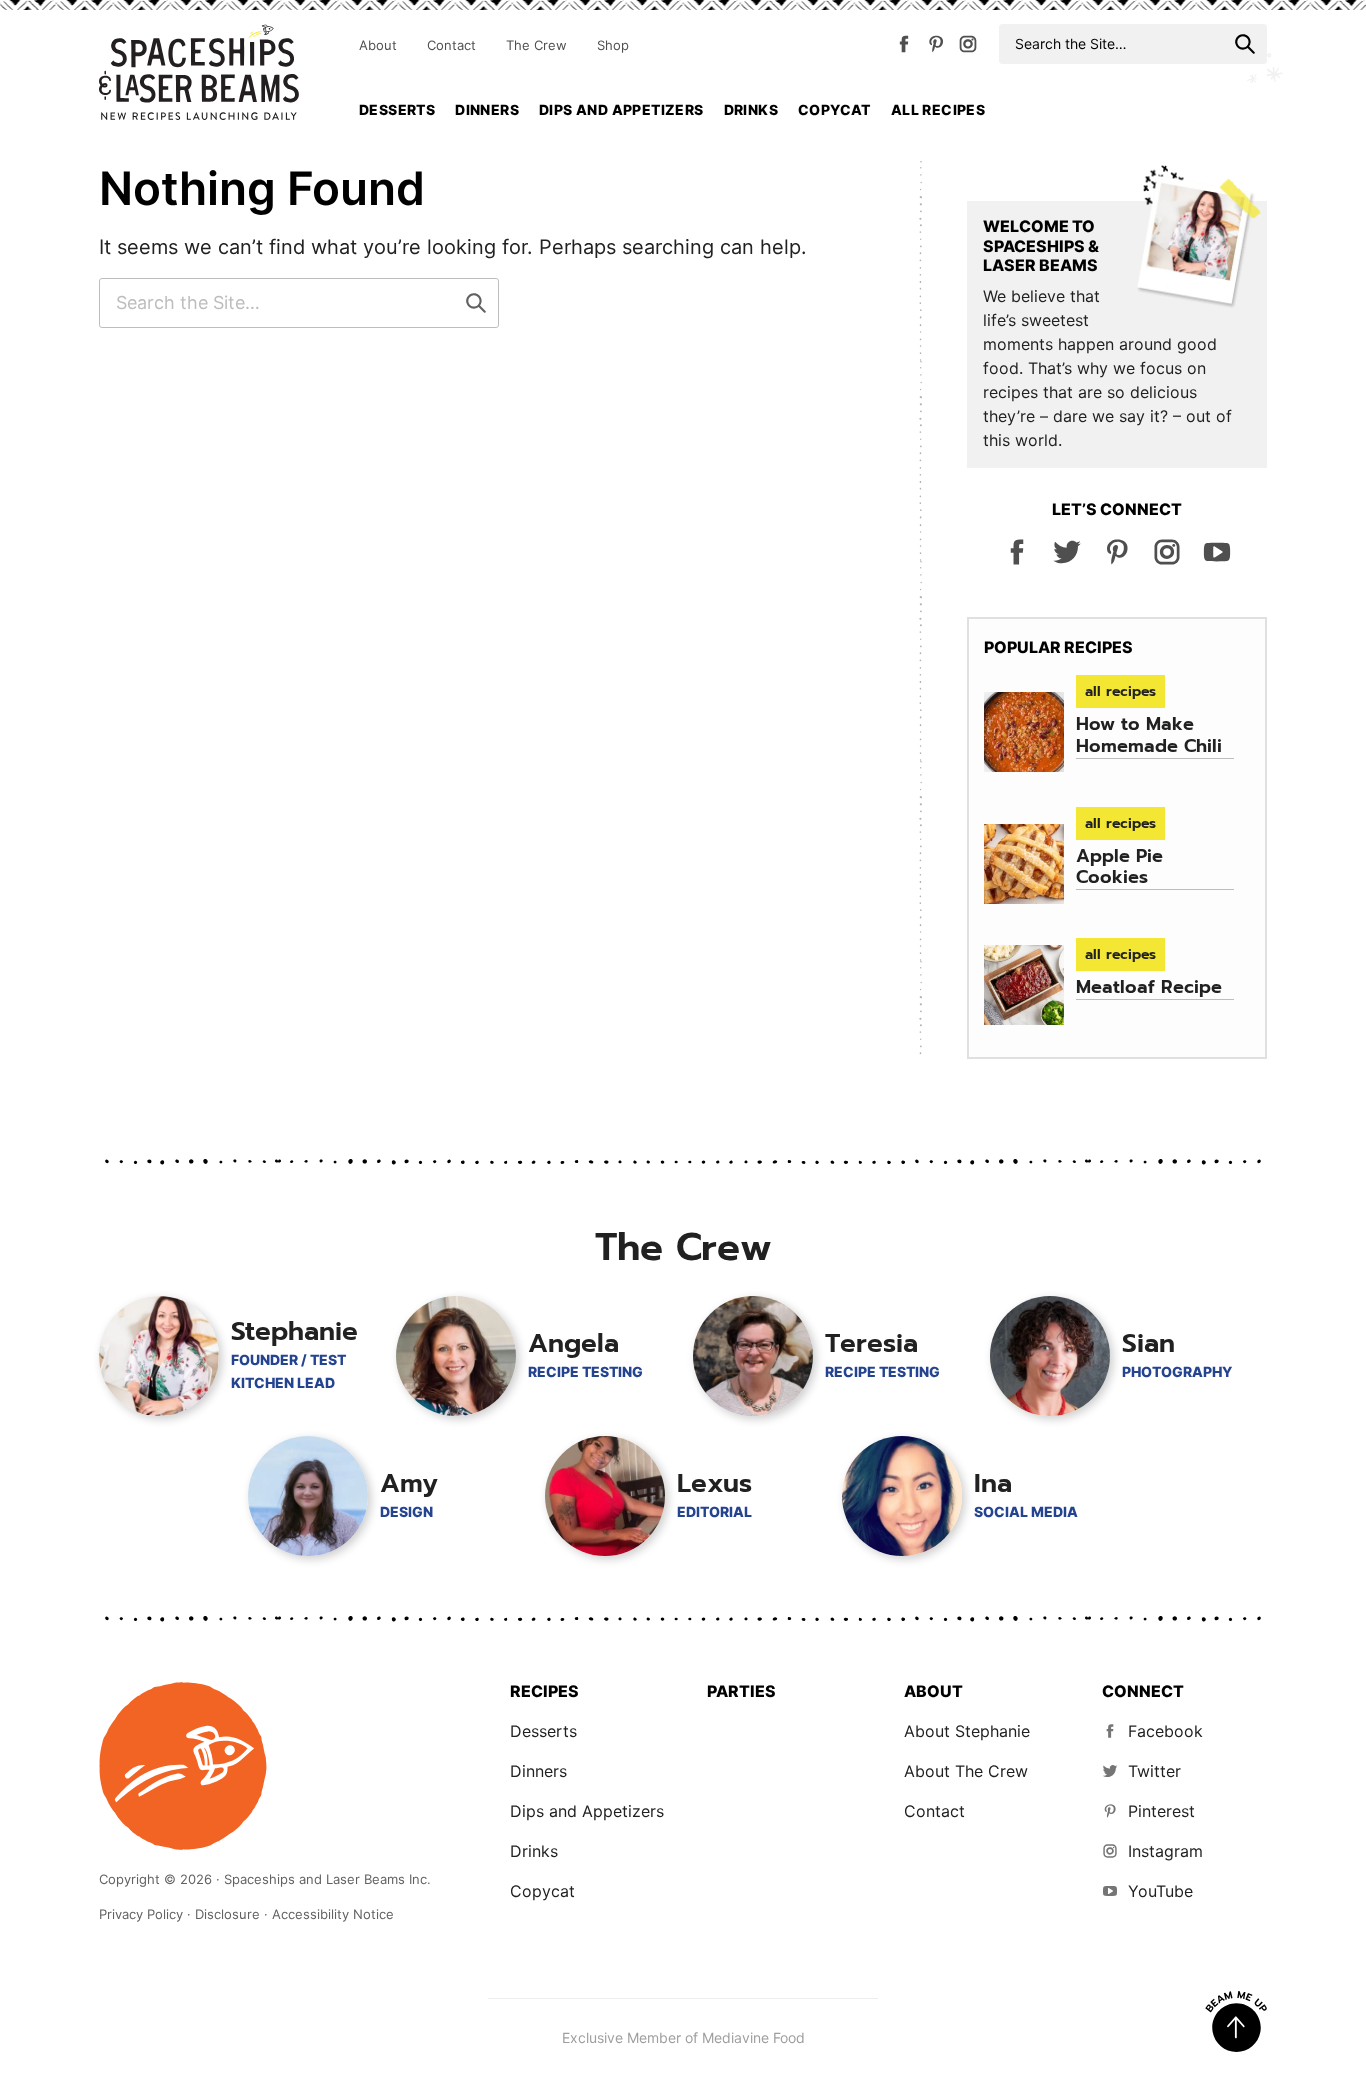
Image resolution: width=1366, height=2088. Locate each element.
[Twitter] (1067, 560)
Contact (451, 45)
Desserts (397, 109)
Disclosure (227, 1914)
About (378, 45)
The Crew (536, 45)
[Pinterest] (936, 48)
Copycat (834, 109)
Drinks (751, 109)
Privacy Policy (141, 1914)
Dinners (487, 109)
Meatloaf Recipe (1149, 987)
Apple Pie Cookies (1119, 867)
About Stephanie (967, 1731)
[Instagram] (968, 48)
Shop (613, 45)
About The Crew (966, 1771)
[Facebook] (904, 48)
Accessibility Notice (333, 1914)
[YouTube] (1217, 560)
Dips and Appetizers (621, 109)
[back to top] (1236, 2022)
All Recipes (938, 109)
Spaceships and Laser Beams (199, 72)
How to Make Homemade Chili (1149, 735)
